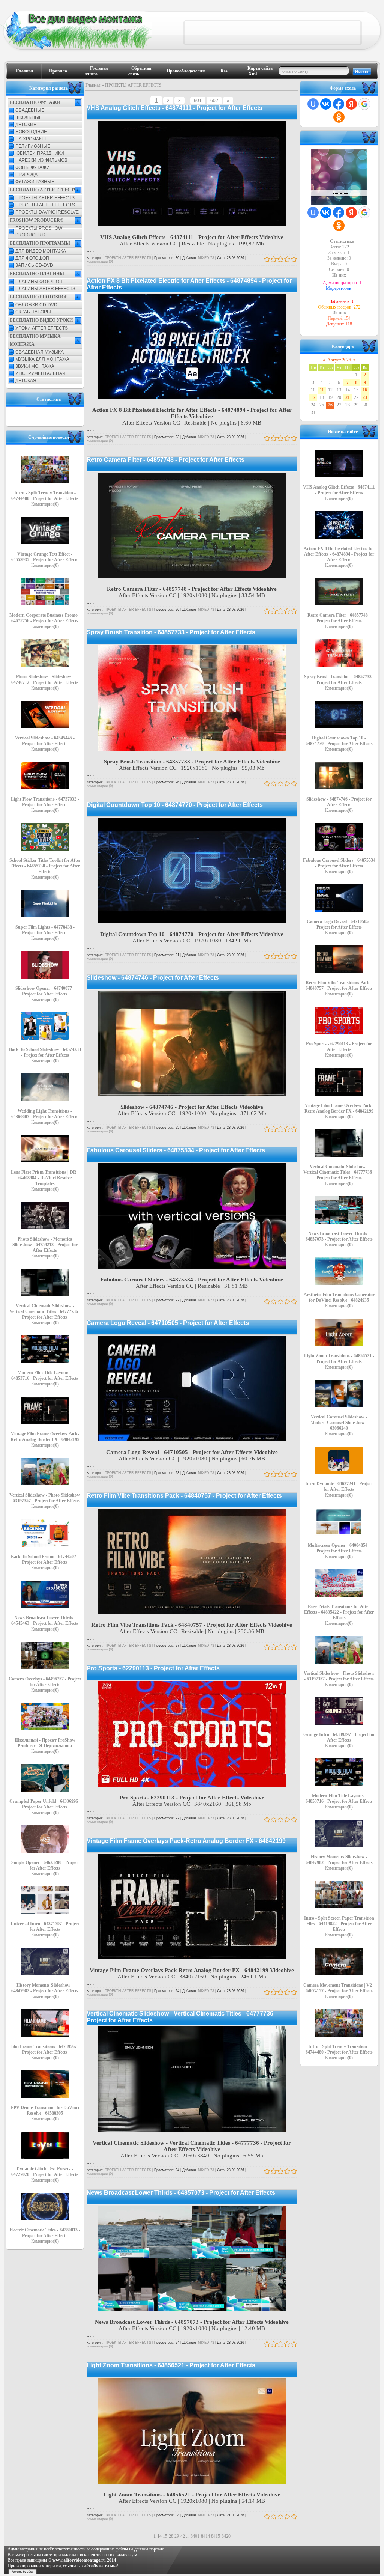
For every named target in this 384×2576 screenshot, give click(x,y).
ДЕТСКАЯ (26, 381)
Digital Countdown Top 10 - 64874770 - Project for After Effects (175, 805)
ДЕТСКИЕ (26, 125)
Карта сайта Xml (260, 71)
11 (322, 390)
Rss (224, 71)
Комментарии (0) (100, 262)
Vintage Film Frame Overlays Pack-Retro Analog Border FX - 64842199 (186, 1841)
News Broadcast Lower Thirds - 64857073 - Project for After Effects (181, 2193)
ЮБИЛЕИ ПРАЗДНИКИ (40, 153)
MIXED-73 (206, 258)
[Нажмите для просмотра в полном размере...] (192, 224)
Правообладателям (186, 71)
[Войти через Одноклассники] (339, 117)
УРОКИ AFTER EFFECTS (42, 328)
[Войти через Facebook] (339, 104)
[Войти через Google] (364, 104)
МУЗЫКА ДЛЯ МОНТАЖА (42, 359)
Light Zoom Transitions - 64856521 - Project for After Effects (171, 2365)
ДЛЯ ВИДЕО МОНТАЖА (41, 251)
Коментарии (45, 504)
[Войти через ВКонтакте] (326, 104)
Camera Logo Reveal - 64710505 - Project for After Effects (168, 1323)
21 (348, 397)
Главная (25, 71)
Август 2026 (339, 360)
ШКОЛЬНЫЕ (29, 117)
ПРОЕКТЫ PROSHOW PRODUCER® (39, 232)
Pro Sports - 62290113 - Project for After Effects (153, 1668)
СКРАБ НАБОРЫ (33, 312)
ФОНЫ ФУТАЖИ (33, 167)
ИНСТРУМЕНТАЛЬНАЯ (40, 373)
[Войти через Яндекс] (351, 104)
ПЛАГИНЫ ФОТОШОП (39, 282)
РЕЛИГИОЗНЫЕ (33, 146)
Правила (58, 71)
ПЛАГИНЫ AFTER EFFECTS (45, 289)
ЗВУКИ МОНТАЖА (35, 366)
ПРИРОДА (26, 175)
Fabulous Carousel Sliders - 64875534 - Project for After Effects (176, 1150)
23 (365, 397)
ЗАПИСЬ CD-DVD (34, 265)
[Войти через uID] (313, 104)
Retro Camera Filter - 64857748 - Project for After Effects (166, 460)
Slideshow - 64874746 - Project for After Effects (153, 978)
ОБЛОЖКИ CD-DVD (36, 305)
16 (365, 390)
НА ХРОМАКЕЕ (31, 139)
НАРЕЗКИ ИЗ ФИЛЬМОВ (41, 160)
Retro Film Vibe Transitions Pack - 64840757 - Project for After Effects (184, 1496)
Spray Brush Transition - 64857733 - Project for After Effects (171, 632)
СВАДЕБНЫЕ (30, 110)
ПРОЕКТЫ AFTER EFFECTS (45, 198)
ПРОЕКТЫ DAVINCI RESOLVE (47, 212)
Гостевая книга (97, 71)
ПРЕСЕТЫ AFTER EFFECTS (45, 205)
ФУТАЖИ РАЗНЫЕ (35, 182)
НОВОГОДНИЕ (31, 132)
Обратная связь (140, 71)
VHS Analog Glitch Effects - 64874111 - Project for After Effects (175, 108)
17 (313, 397)
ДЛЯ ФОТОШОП (32, 258)
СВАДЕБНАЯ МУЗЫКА (40, 352)
